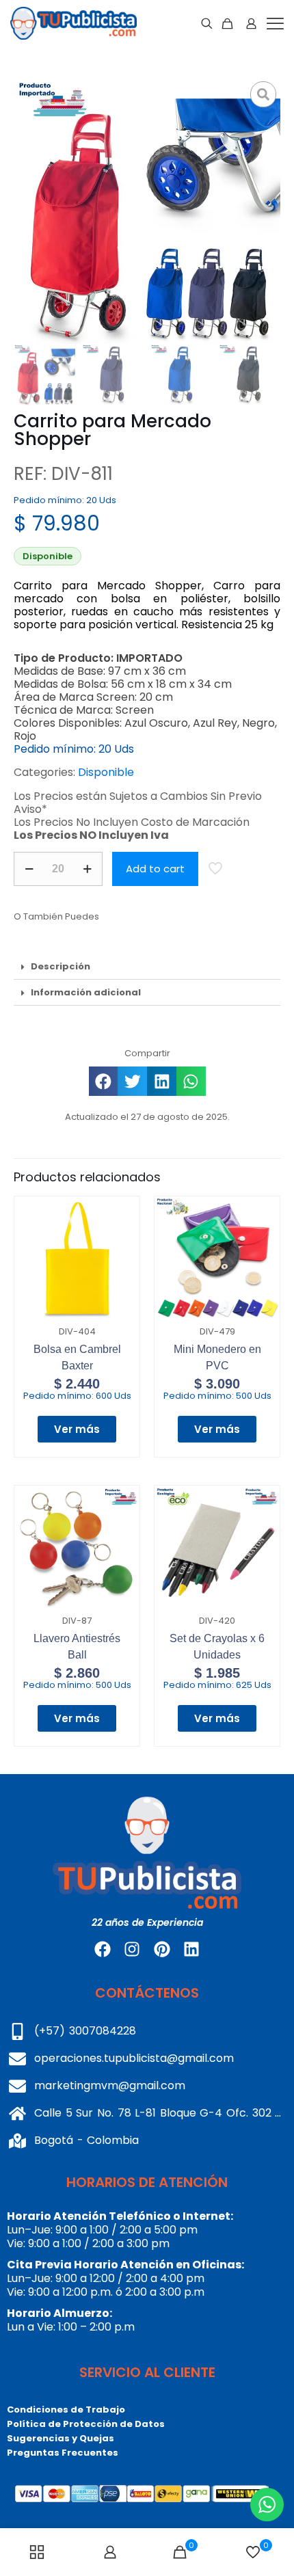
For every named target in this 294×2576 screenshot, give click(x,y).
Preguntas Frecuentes (63, 2453)
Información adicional (86, 992)
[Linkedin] (191, 1949)
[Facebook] (103, 1949)
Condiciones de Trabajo (66, 2410)
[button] (147, 967)
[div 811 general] (147, 211)
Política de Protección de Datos (86, 2424)
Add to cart (155, 869)
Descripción (61, 966)
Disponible (106, 772)
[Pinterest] (162, 1949)
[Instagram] (132, 1949)
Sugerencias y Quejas (61, 2438)
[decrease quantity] (29, 869)
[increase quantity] (87, 869)
